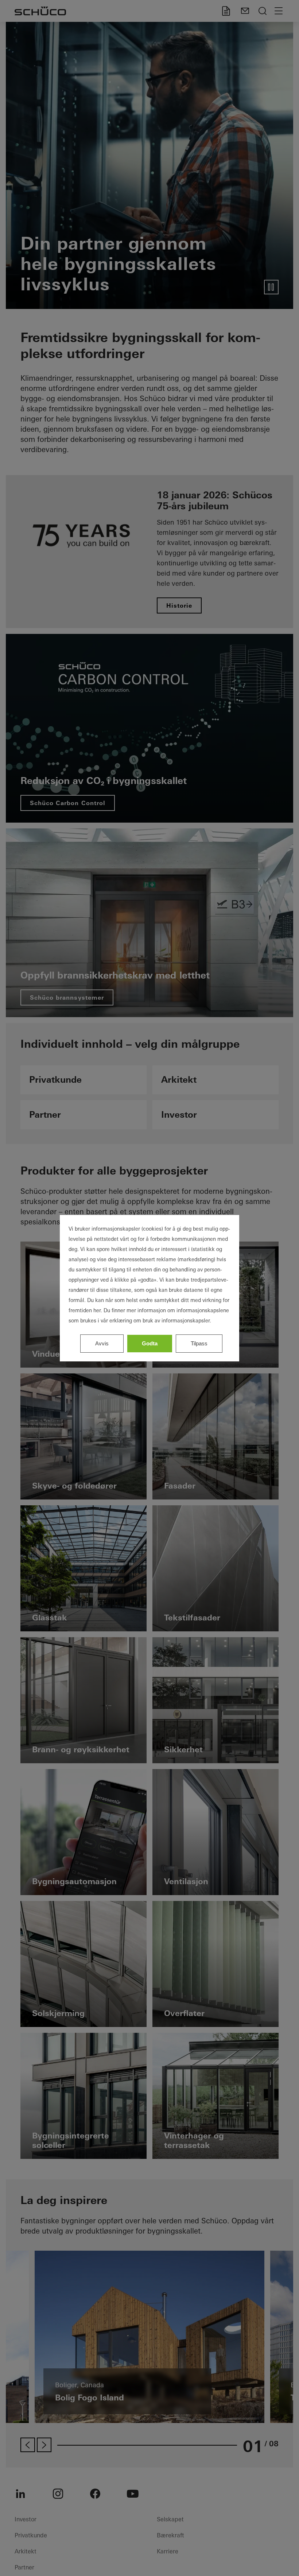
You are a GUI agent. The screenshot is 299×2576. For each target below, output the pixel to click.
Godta (150, 1343)
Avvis (102, 1343)
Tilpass (199, 1343)
